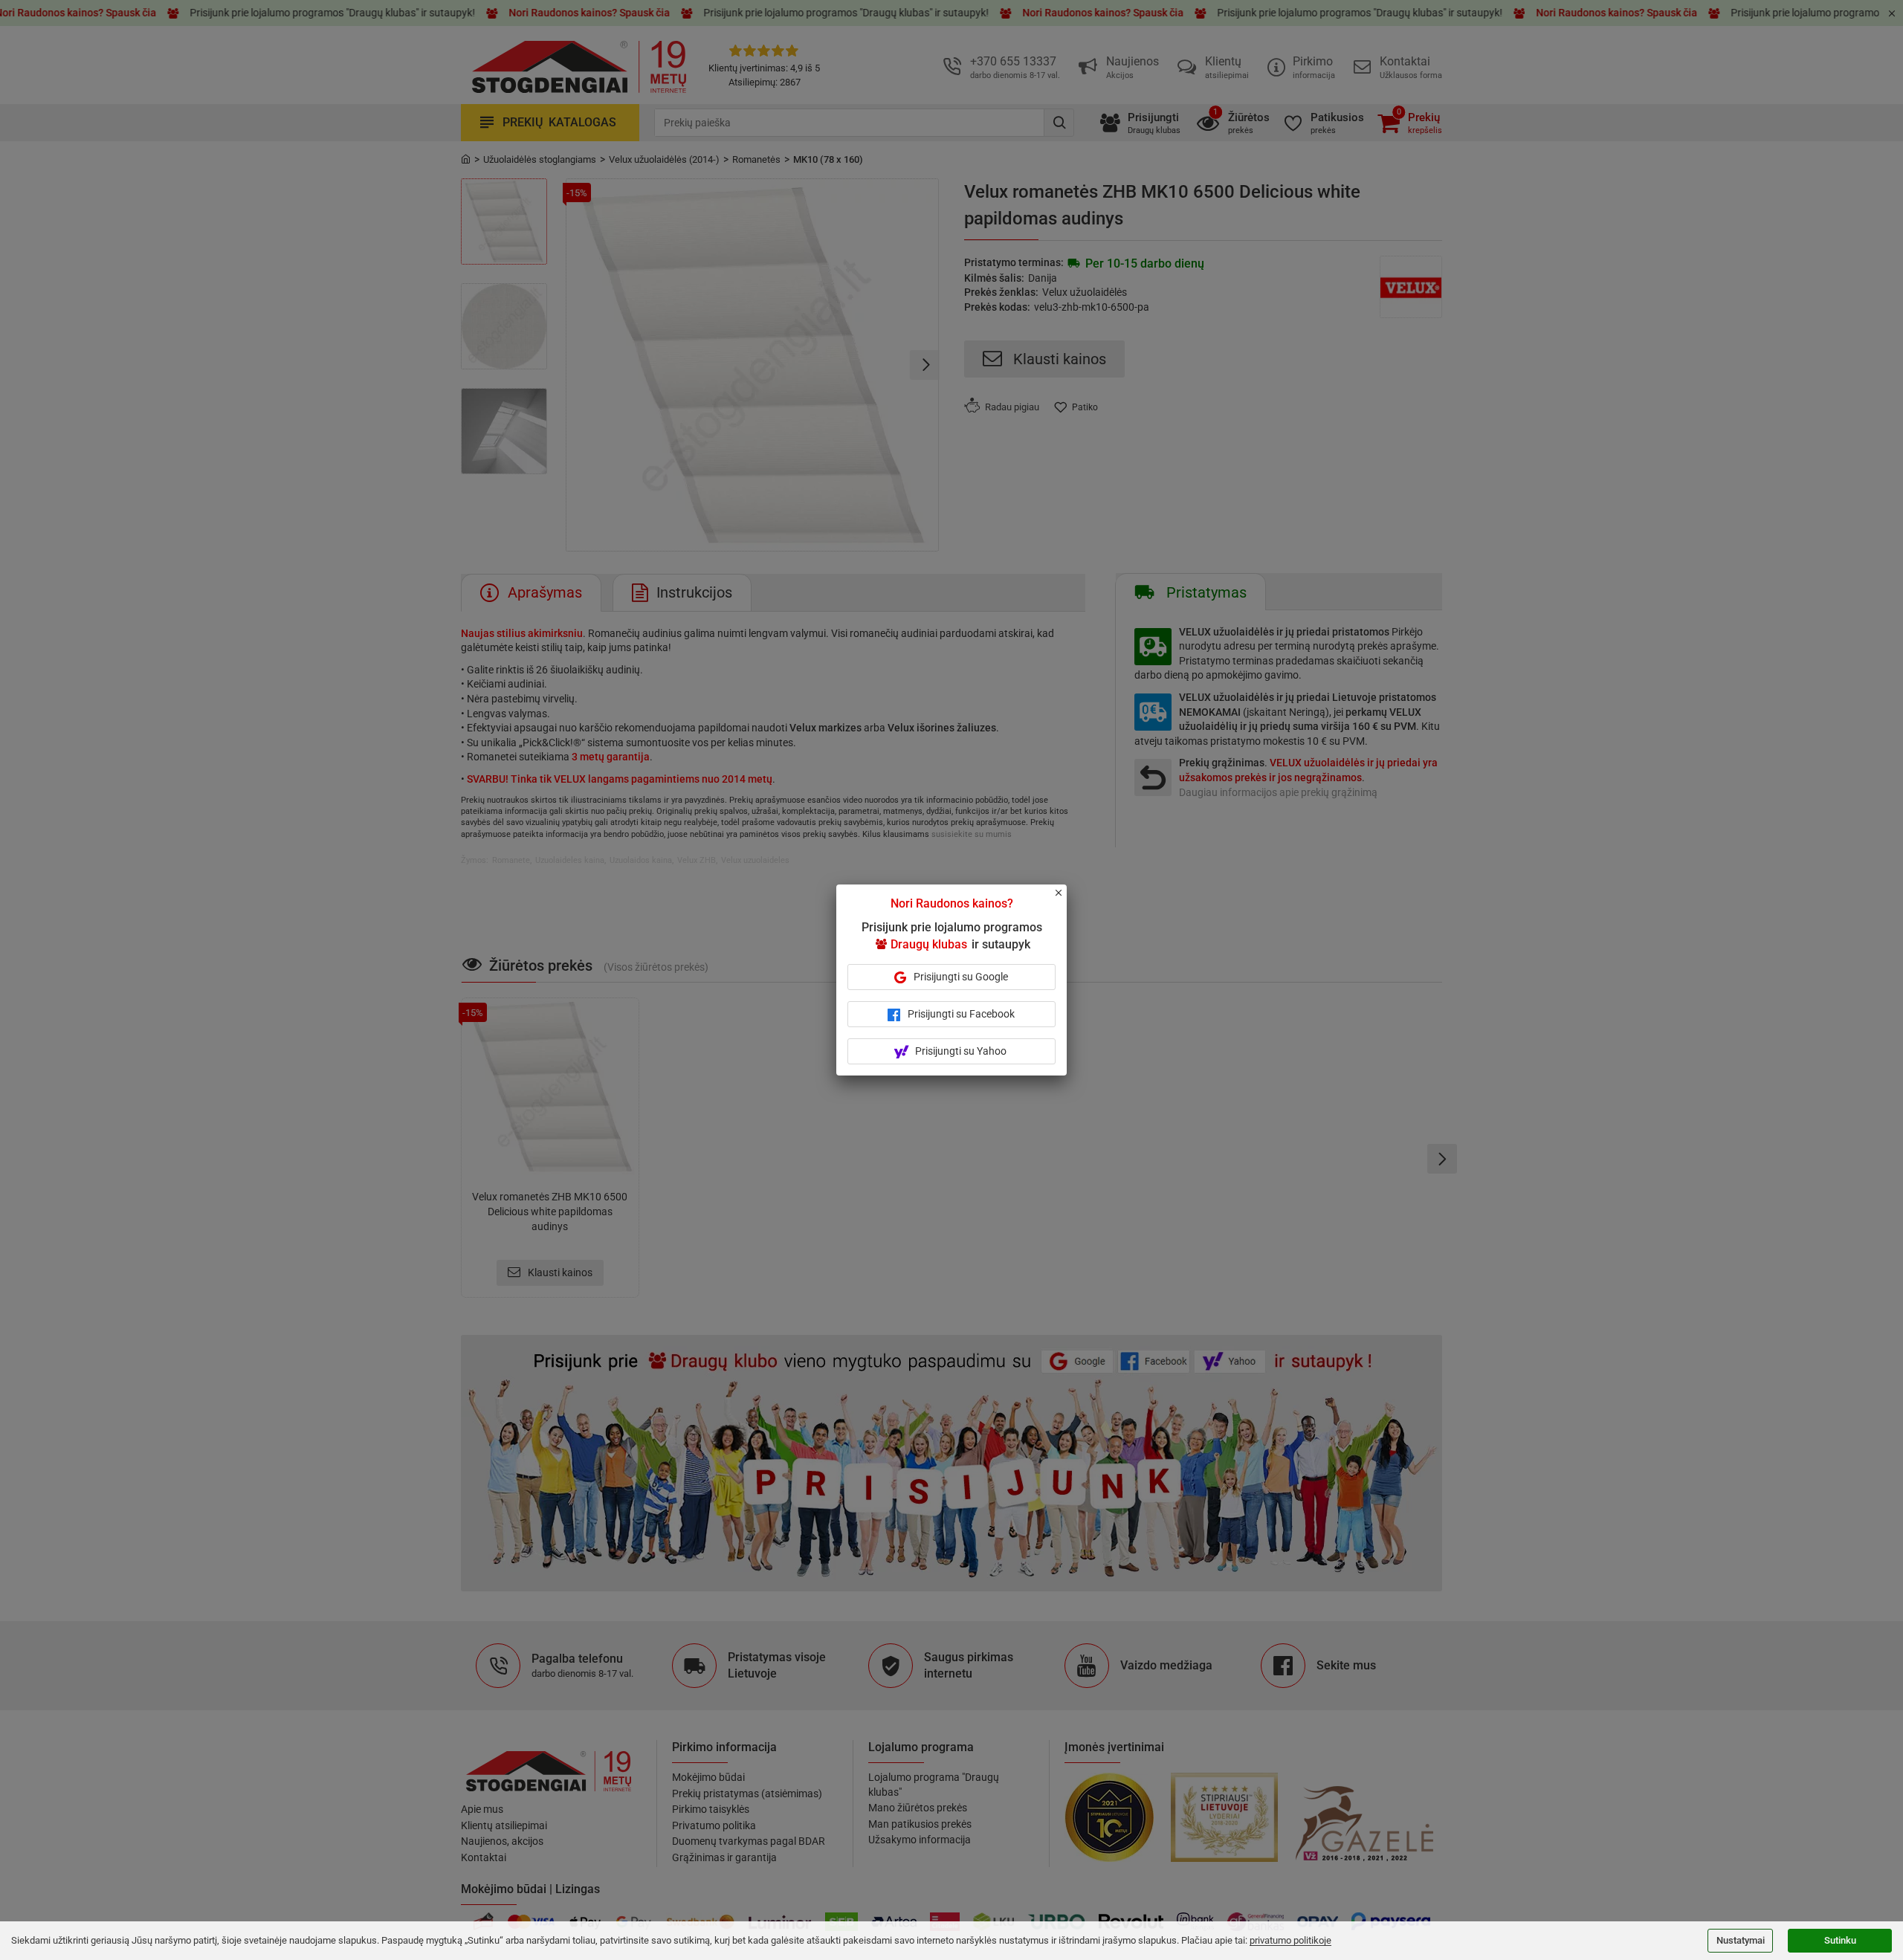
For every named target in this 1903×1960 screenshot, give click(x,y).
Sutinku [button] (1840, 1940)
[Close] (1067, 899)
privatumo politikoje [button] (1290, 1940)
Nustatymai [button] (1741, 1940)
